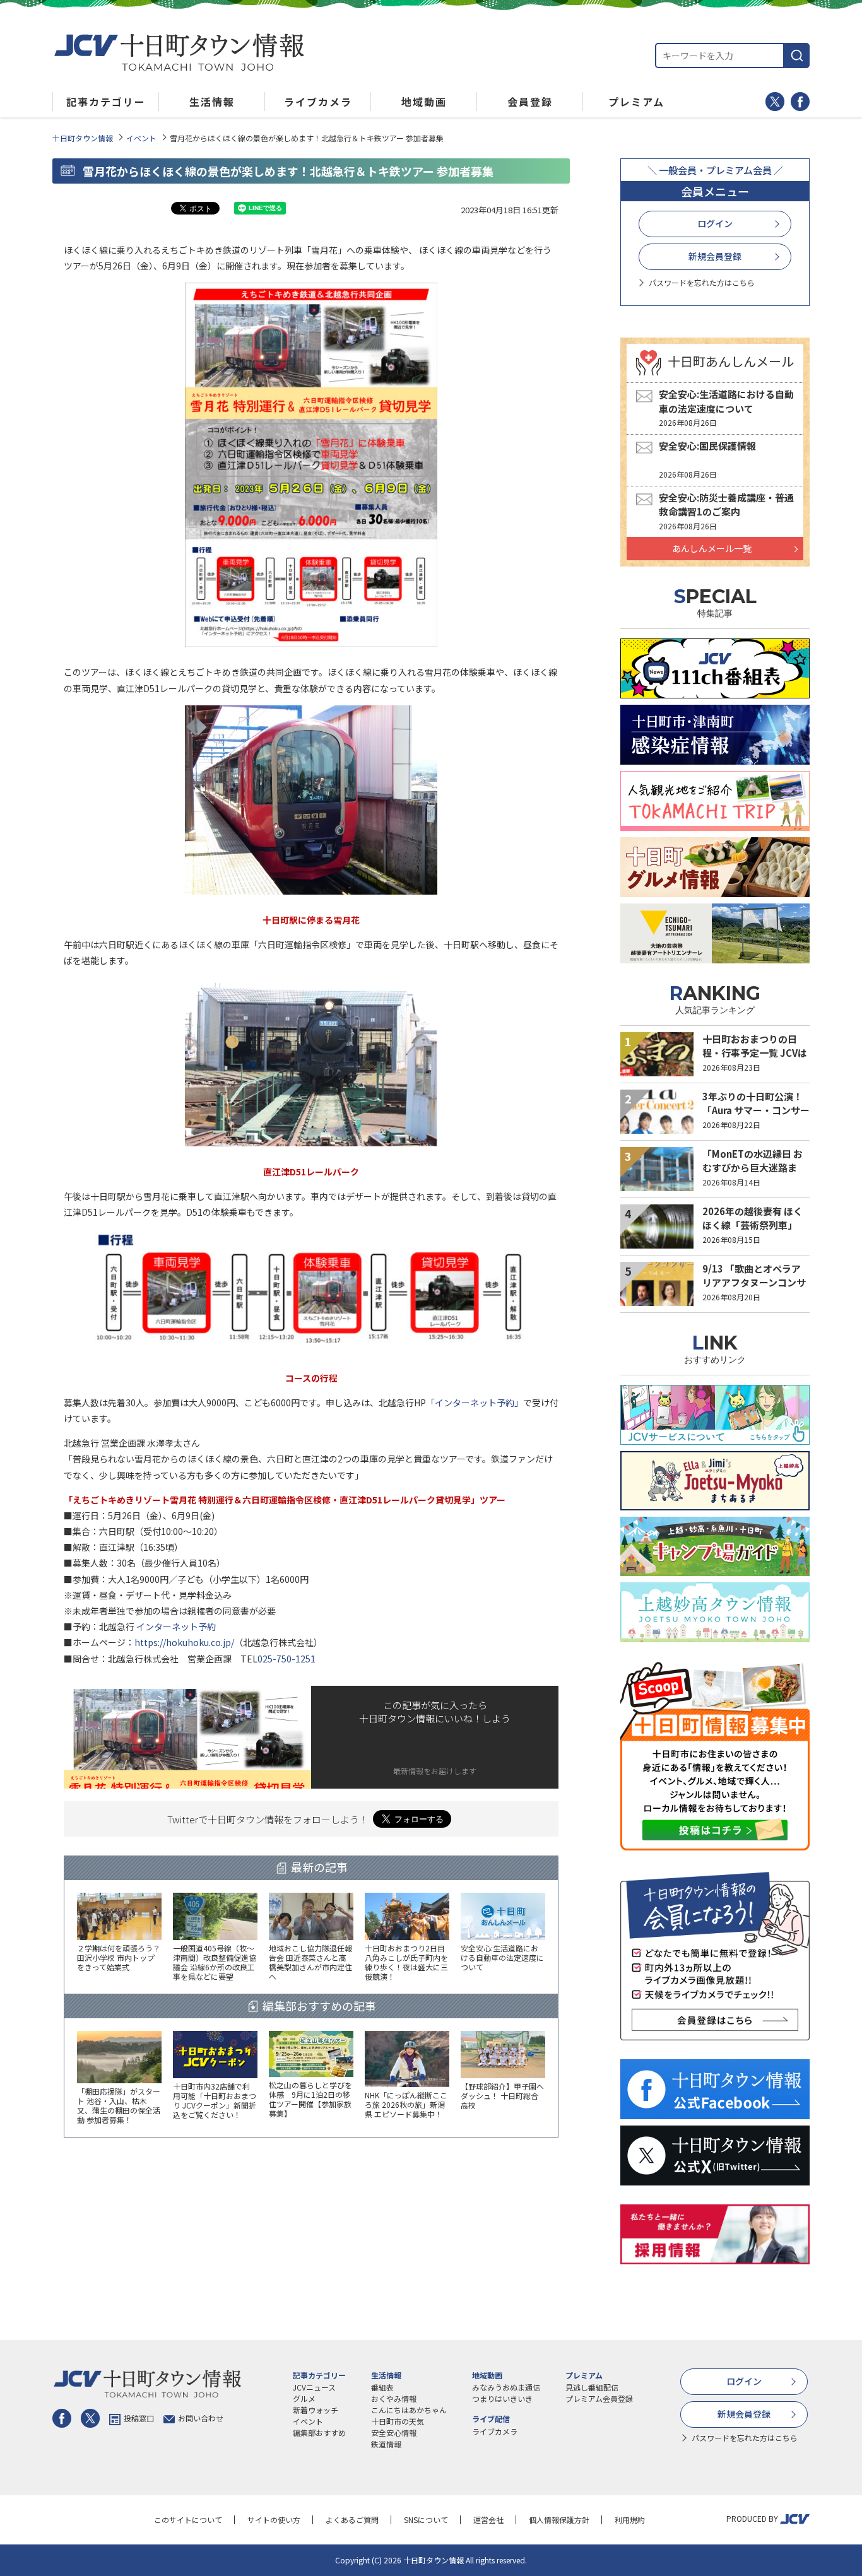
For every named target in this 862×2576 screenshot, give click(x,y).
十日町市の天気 (398, 2421)
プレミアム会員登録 (599, 2398)
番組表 (382, 2387)
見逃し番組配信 (592, 2387)
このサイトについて (188, 2520)
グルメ (304, 2398)
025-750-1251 (286, 1659)
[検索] (797, 56)
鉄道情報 (386, 2444)
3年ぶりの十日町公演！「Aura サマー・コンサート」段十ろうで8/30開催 (756, 1110)
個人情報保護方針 (559, 2520)
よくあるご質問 (352, 2520)
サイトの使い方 (274, 2520)
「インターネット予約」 (475, 1403)
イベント (141, 138)
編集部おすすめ (319, 2432)
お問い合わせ (201, 2418)
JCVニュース (314, 2387)
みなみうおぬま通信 (506, 2387)
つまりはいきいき (502, 2398)
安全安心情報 (394, 2432)
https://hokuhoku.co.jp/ (184, 1642)
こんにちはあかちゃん (409, 2410)
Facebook (800, 102)
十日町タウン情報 (83, 138)
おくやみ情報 (394, 2398)
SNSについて (426, 2520)
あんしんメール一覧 (712, 548)
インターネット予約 (176, 1626)
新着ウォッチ (316, 2410)
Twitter (775, 102)
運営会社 (488, 2520)
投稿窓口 (139, 2418)
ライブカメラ (495, 2431)
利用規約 (630, 2520)
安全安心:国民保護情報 (707, 446)
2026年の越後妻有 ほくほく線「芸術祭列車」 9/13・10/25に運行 (753, 1225)
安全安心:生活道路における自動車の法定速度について (726, 401)
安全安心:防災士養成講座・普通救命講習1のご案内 (726, 505)
